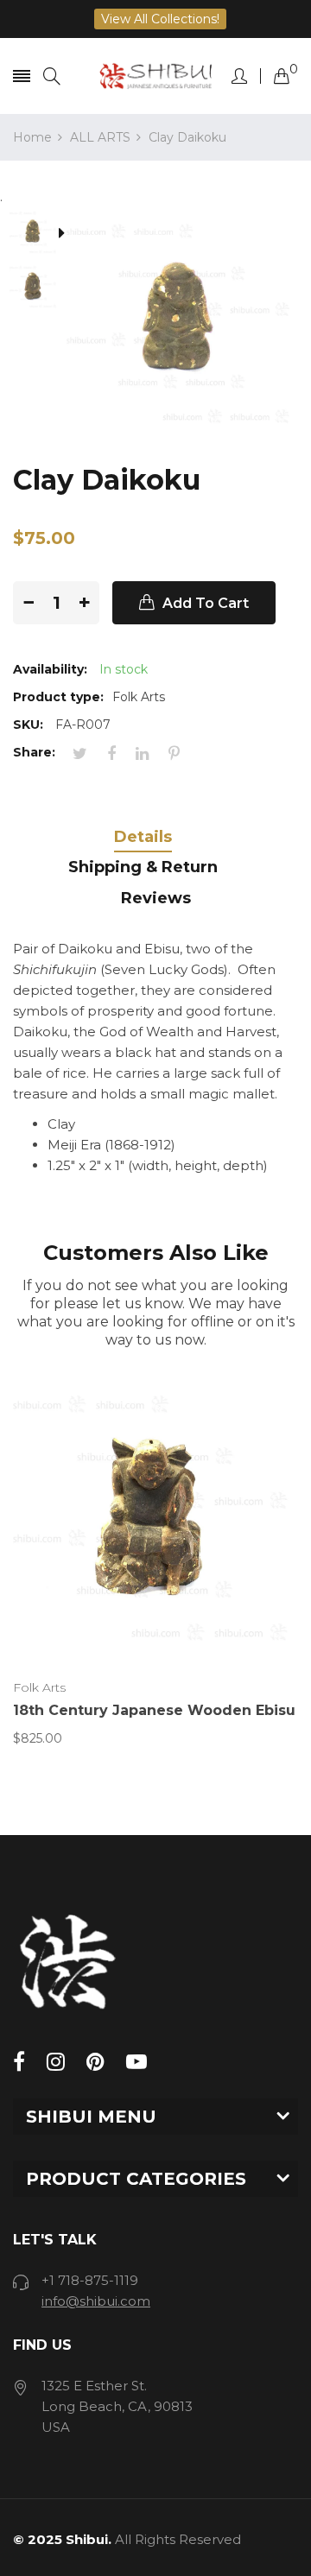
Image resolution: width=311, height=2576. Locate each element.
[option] (40, 234)
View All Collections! (160, 19)
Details (143, 837)
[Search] (52, 76)
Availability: (50, 669)
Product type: (58, 697)
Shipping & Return (143, 867)
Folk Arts (39, 1687)
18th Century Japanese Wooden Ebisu (154, 1710)
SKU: (28, 725)
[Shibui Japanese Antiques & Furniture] (156, 76)
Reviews (156, 898)
